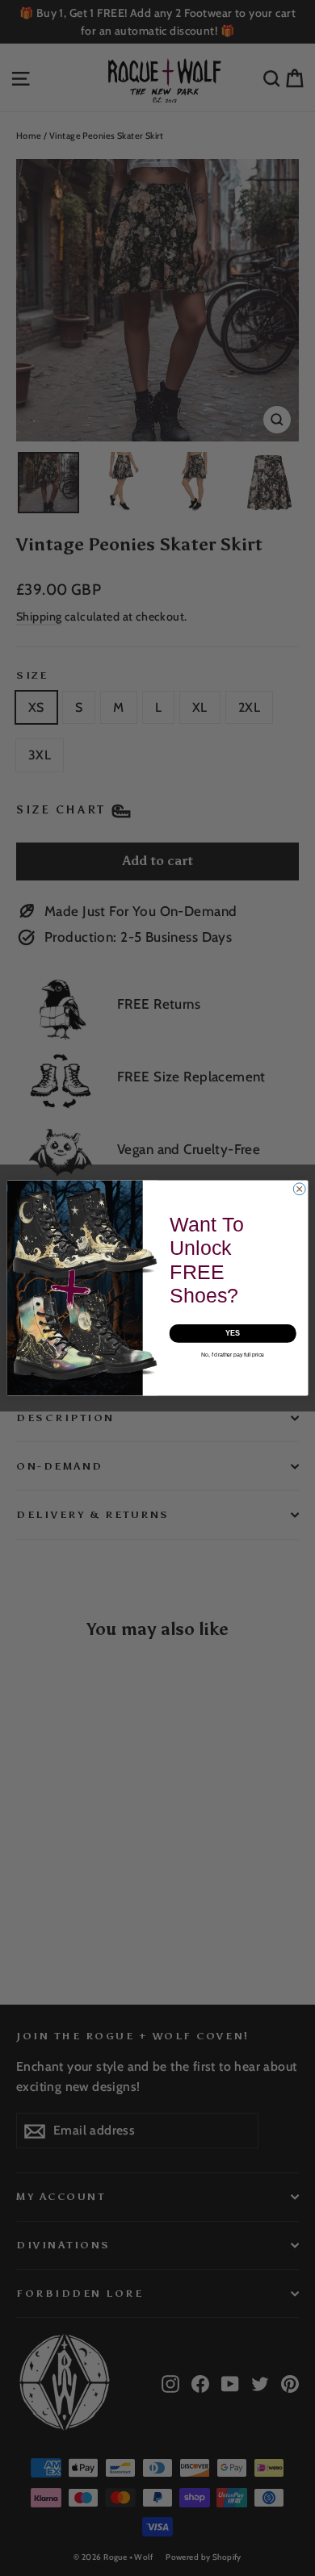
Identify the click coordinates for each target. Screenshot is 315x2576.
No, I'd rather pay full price (233, 1355)
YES (233, 1334)
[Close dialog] (299, 1189)
